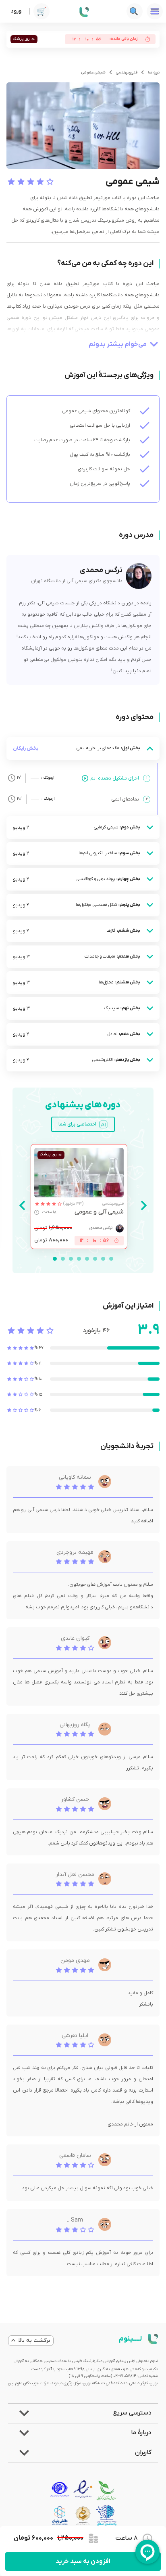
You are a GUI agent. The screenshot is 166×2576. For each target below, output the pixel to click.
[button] (83, 2413)
